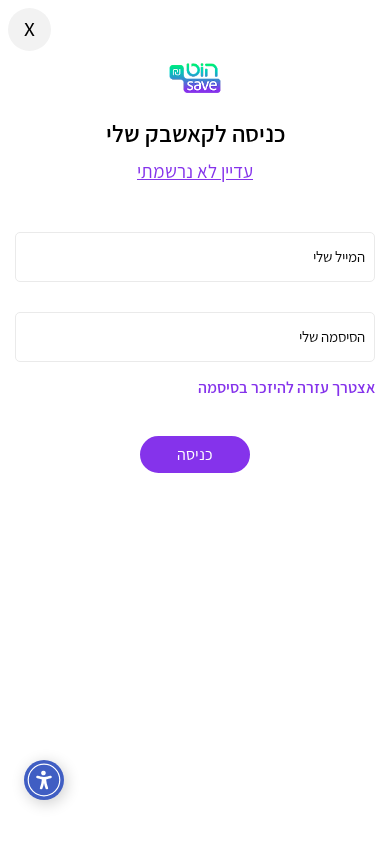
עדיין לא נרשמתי (195, 171)
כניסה (195, 454)
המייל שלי (339, 256)
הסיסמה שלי (332, 336)
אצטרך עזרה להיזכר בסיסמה (286, 387)
